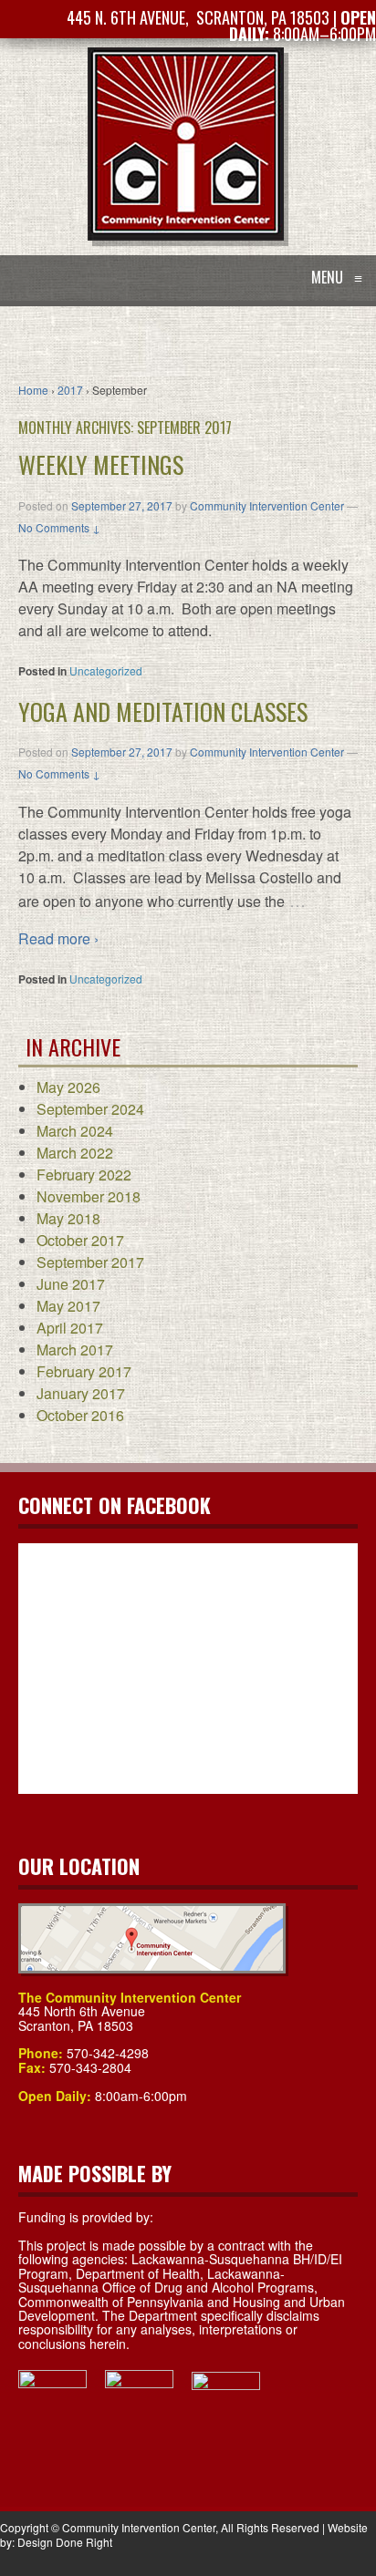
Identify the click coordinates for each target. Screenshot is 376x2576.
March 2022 (75, 1153)
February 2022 (84, 1175)
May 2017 (68, 1306)
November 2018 (89, 1196)
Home (33, 390)
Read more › (58, 938)
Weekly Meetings (101, 464)
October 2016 (80, 1415)
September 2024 (90, 1109)
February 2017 (84, 1371)
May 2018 (68, 1218)
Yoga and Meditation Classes (163, 711)
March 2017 (75, 1350)
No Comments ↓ (59, 527)
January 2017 (81, 1393)
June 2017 (71, 1284)
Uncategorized (106, 670)
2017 (70, 390)
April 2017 (70, 1328)
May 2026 (68, 1087)
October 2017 (80, 1240)
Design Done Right (65, 2542)
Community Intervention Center (267, 505)
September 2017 (90, 1262)
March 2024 (75, 1131)
